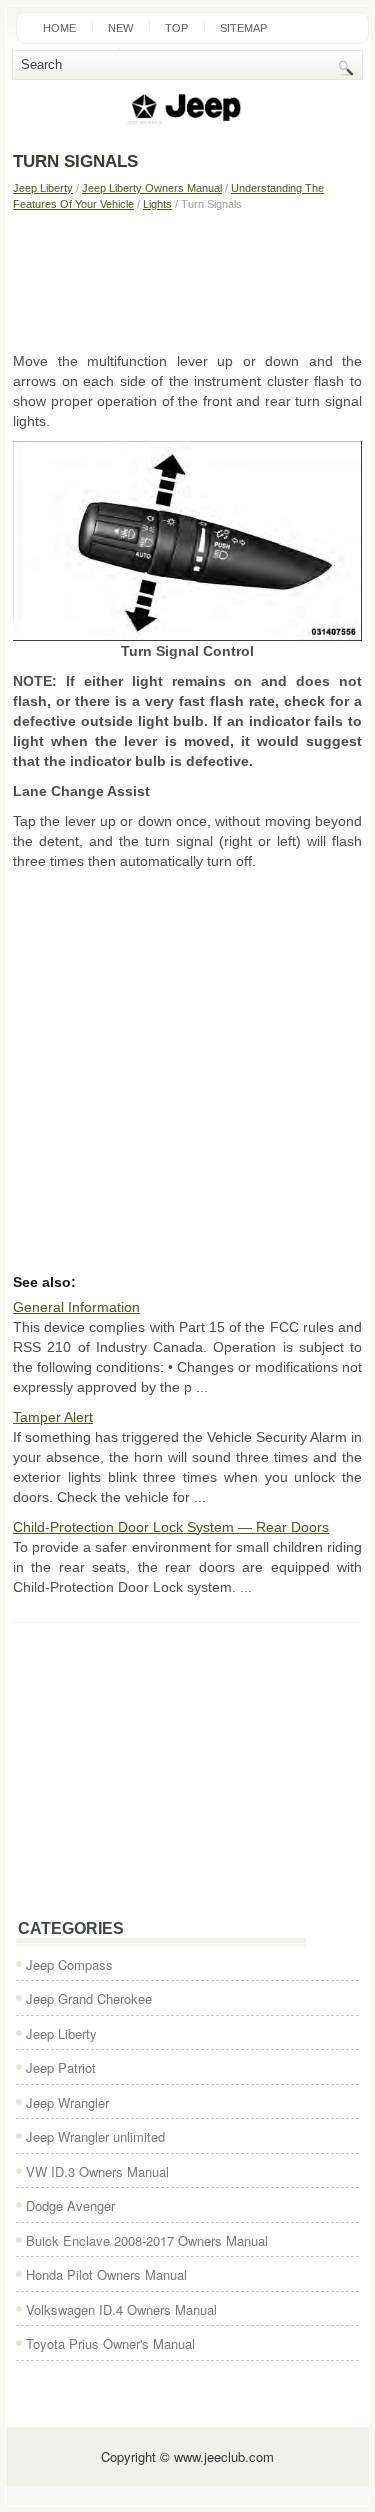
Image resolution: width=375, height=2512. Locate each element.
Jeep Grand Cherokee (89, 1998)
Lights (157, 204)
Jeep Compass (69, 1964)
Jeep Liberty (43, 188)
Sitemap (243, 28)
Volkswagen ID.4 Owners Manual (121, 2309)
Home (59, 28)
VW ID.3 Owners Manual (97, 2171)
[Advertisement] (187, 281)
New (120, 28)
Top (176, 28)
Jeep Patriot (61, 2067)
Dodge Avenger (70, 2205)
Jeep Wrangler (67, 2102)
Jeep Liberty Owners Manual (152, 188)
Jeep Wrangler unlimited (95, 2136)
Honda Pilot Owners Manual (106, 2274)
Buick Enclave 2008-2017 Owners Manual (147, 2240)
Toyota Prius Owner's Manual (110, 2343)
